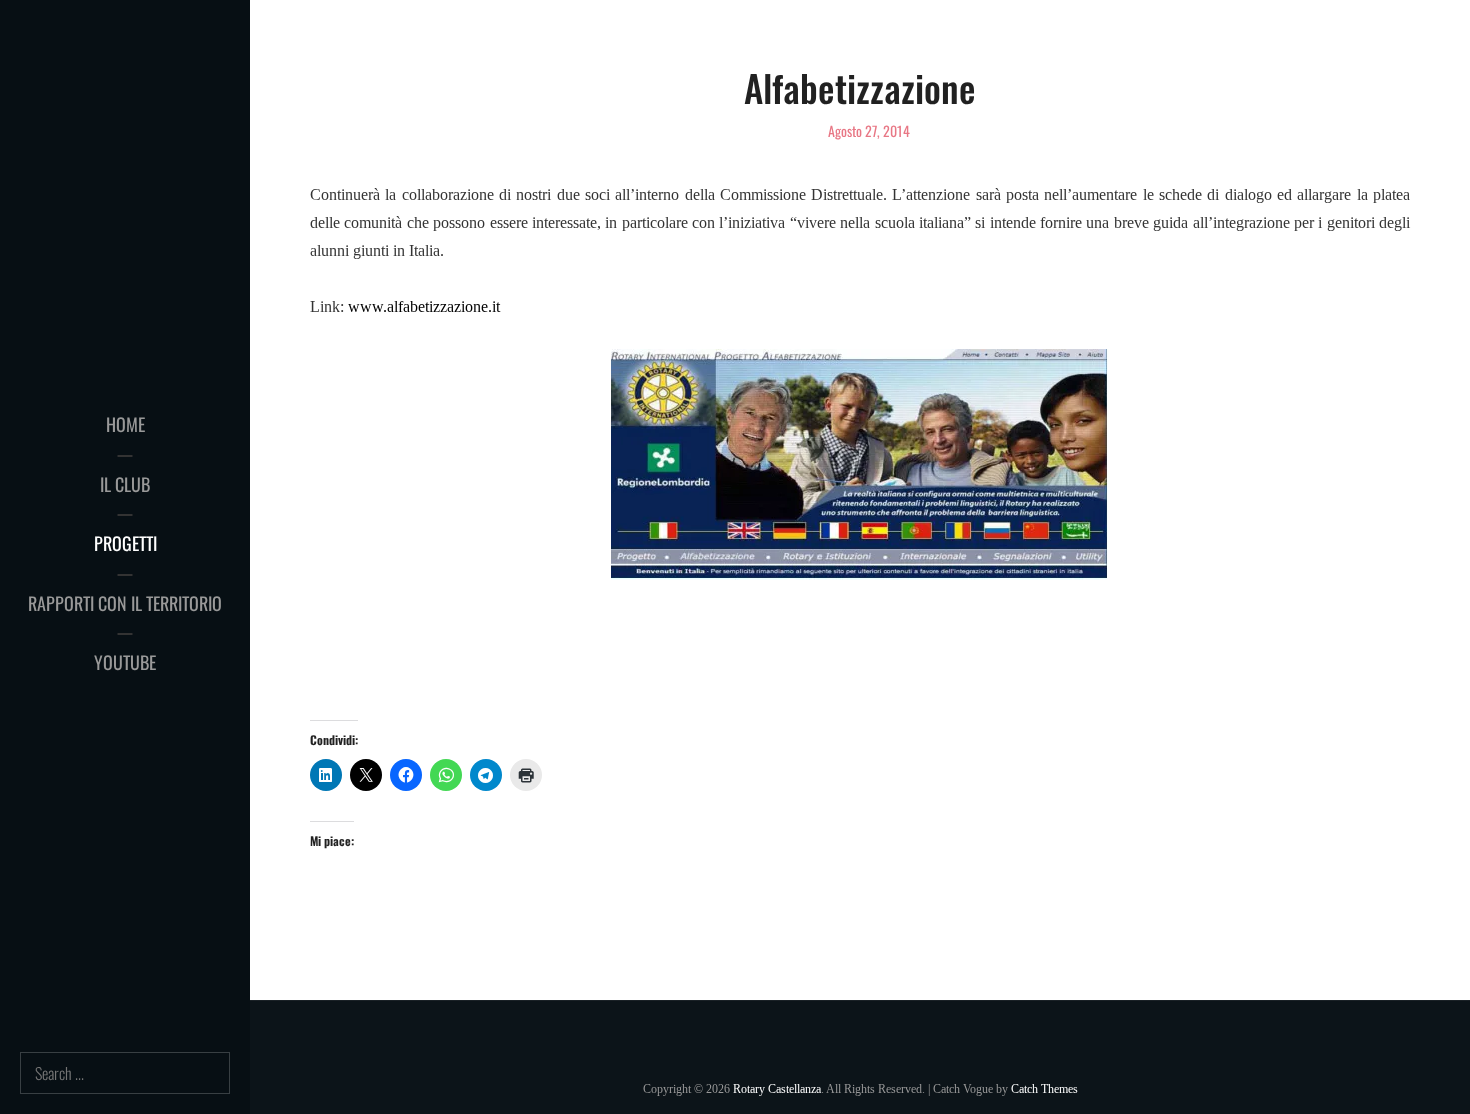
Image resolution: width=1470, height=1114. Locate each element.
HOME (125, 424)
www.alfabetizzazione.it (424, 306)
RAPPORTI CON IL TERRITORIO (125, 603)
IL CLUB (125, 484)
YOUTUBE (125, 662)
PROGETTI (125, 543)
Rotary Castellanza (777, 1089)
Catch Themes (1044, 1089)
